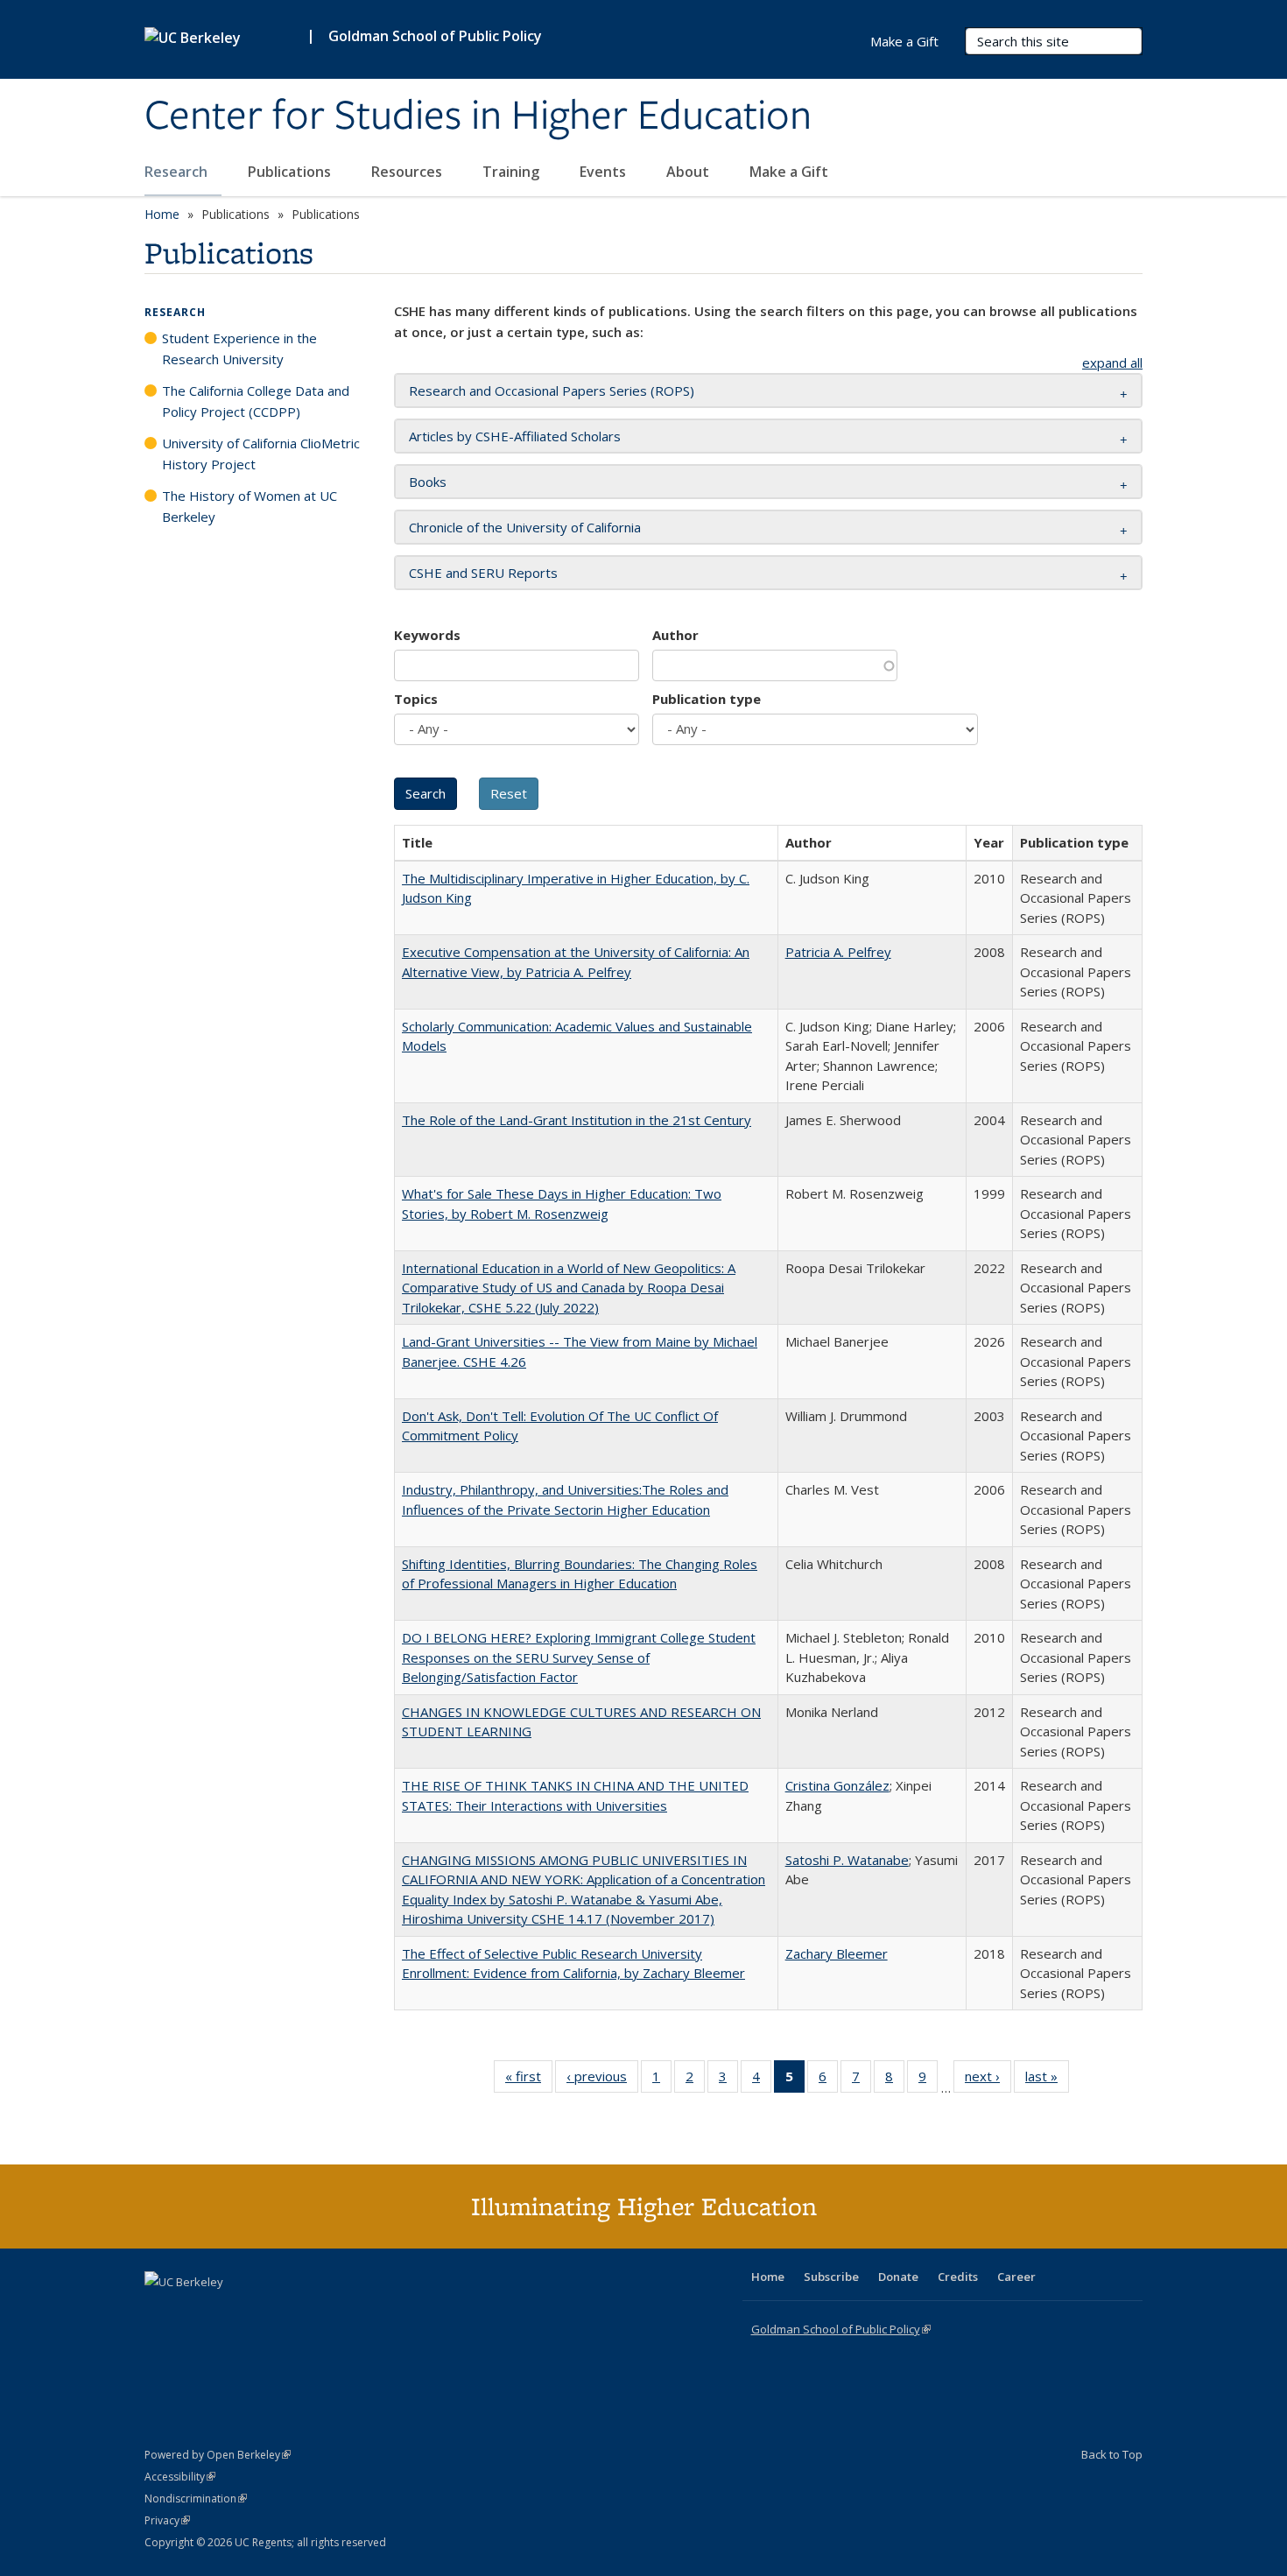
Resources (408, 172)
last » (1047, 2080)
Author (675, 635)
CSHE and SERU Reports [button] (483, 573)
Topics (416, 699)
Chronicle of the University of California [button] (525, 527)
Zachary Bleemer (837, 1953)
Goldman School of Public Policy (435, 36)
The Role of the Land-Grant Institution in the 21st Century (577, 1120)
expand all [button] (1112, 362)
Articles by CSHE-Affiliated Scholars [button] (515, 436)
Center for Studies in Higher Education (478, 116)
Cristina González (837, 1785)
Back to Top (1112, 2454)
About (689, 172)
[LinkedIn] (194, 2312)
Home (162, 214)
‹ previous (602, 2080)
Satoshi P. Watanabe (847, 1860)
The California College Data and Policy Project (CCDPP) (256, 401)
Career (1016, 2277)
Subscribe (831, 2277)
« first (529, 2080)
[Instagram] (263, 2312)
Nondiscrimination (196, 2499)
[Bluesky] (297, 2312)
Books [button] (428, 482)
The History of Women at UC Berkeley (250, 506)
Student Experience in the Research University (239, 348)
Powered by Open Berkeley (218, 2455)
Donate (898, 2277)
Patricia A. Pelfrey (838, 952)
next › (988, 2080)
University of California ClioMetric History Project (261, 454)
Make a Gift (789, 172)
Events (605, 172)
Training (513, 172)
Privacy (167, 2520)
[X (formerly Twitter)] (160, 2312)
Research (178, 172)
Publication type (707, 699)
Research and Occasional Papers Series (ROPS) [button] (552, 391)
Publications (291, 172)
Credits (958, 2277)
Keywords (427, 635)
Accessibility (180, 2477)
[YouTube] (229, 2312)
